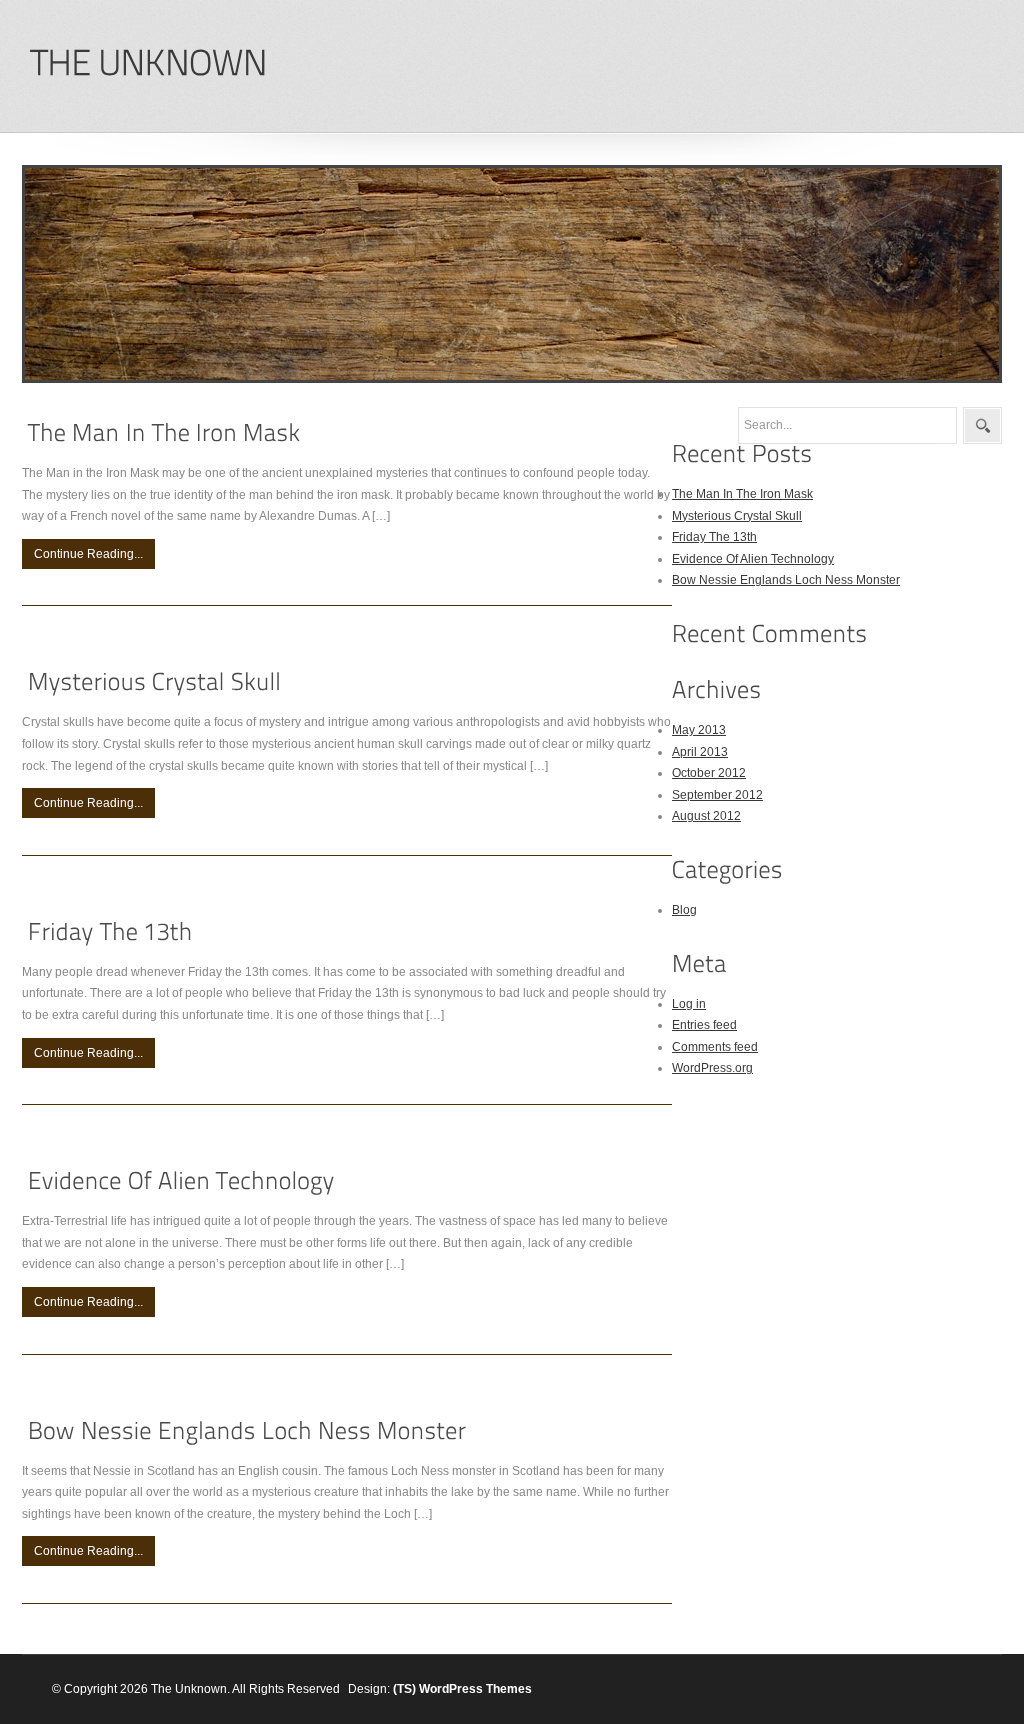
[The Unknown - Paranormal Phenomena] (148, 63)
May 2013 (699, 730)
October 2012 (709, 773)
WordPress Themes (475, 1689)
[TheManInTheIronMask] (164, 432)
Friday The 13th (714, 537)
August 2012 (706, 816)
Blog (684, 910)
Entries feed (704, 1025)
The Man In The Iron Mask (742, 494)
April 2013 (700, 752)
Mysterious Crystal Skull (737, 516)
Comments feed (715, 1047)
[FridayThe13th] (110, 931)
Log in (689, 1004)
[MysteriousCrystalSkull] (154, 682)
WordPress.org (712, 1068)
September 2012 (717, 795)
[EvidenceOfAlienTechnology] (181, 1180)
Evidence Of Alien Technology (753, 559)
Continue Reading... (88, 554)
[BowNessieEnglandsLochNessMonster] (247, 1430)
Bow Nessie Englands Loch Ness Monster (786, 580)
